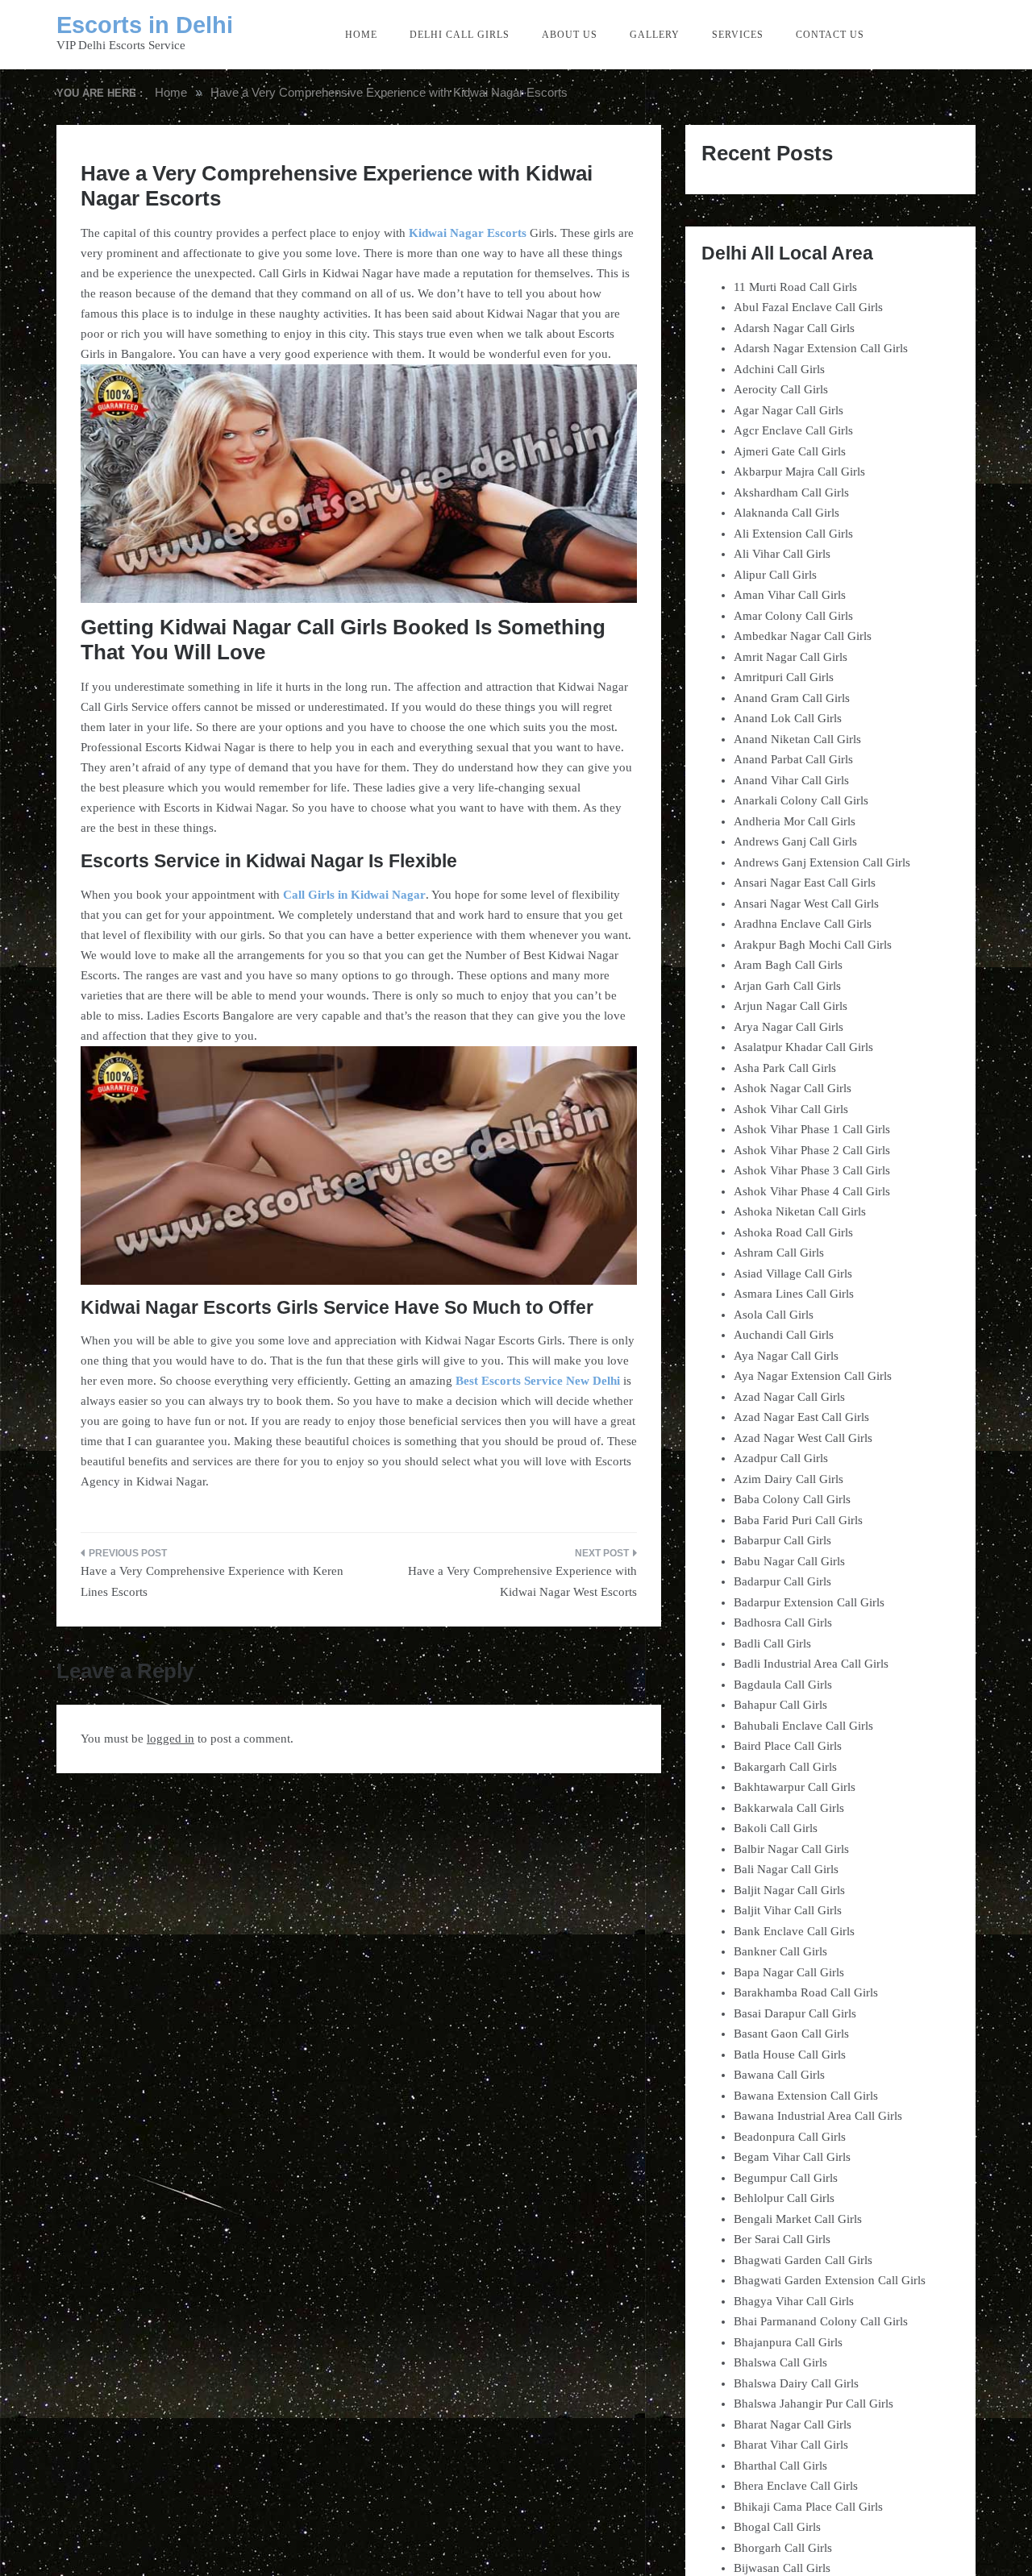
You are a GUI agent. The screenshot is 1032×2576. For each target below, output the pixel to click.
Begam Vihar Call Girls (792, 2157)
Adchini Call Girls (779, 369)
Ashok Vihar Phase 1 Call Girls (812, 1129)
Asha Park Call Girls (785, 1068)
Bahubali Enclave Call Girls (803, 1726)
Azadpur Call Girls (781, 1458)
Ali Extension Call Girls (793, 534)
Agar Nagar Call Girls (789, 410)
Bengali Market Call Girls (798, 2219)
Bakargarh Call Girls (785, 1767)
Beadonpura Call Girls (790, 2137)
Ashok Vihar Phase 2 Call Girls (812, 1150)
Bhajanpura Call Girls (788, 2342)
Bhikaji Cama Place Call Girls (808, 2507)
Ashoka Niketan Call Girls (800, 1211)
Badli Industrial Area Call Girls (811, 1664)
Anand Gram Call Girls (792, 698)
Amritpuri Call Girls (784, 677)
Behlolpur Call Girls (784, 2198)
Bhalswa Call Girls (780, 2362)
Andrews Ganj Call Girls (795, 841)
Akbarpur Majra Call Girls (799, 472)
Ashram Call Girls (779, 1253)
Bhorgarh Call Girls (783, 2548)
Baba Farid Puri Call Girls (798, 1520)
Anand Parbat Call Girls (793, 759)
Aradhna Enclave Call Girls (803, 924)
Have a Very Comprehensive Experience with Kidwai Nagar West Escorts (522, 1581)
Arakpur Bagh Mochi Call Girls (813, 945)
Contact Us (830, 35)
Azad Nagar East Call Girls (801, 1417)
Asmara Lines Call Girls (794, 1294)
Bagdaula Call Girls (783, 1685)
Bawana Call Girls (779, 2075)
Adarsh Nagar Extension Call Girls (821, 348)
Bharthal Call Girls (780, 2466)
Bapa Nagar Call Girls (789, 1972)
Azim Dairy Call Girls (789, 1479)
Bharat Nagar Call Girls (793, 2424)
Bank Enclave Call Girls (794, 1931)
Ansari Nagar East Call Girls (805, 883)
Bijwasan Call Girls (782, 2568)
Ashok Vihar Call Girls (791, 1109)
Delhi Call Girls (460, 35)
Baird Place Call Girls (788, 1746)
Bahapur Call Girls (780, 1705)
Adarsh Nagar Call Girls (794, 328)
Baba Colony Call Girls (792, 1499)
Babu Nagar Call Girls (789, 1561)
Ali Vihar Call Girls (782, 554)
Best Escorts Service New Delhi (538, 1381)
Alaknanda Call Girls (786, 513)
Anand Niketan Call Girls (797, 739)
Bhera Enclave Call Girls (796, 2486)
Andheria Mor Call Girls (795, 821)
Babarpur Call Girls (782, 1540)
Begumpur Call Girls (786, 2178)
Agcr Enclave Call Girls (793, 430)
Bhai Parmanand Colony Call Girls (821, 2321)
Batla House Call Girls (790, 2055)
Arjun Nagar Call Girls (791, 1006)
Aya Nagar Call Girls (786, 1356)
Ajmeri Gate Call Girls (790, 451)
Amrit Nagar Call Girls (791, 657)
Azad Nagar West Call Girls (803, 1438)
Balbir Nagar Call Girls (791, 1849)
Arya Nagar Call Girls (789, 1027)
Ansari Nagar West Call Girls (806, 904)
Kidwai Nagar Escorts (468, 233)
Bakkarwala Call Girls (789, 1808)
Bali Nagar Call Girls (786, 1869)
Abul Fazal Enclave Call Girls (808, 307)
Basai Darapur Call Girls (795, 2013)
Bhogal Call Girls (777, 2527)
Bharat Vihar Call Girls (791, 2445)
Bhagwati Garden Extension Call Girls (830, 2280)
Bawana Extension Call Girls (806, 2096)
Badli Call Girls (772, 1643)
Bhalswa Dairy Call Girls (796, 2383)
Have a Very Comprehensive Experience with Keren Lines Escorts (212, 1581)
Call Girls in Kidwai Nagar (354, 895)
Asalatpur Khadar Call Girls (803, 1047)
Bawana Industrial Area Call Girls (818, 2116)
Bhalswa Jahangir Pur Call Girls (814, 2404)
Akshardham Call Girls (791, 492)
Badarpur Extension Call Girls (809, 1602)
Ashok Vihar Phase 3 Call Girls (812, 1170)
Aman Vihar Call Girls (790, 595)
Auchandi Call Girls (784, 1335)
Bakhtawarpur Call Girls (795, 1787)
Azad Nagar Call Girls (789, 1397)
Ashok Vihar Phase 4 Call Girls (812, 1191)
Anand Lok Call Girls (788, 718)
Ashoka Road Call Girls (793, 1232)
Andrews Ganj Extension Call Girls (822, 862)
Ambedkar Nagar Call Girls (803, 636)
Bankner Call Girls (780, 1951)
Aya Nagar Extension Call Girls (813, 1376)
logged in (171, 1739)
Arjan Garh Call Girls (787, 986)
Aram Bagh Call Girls (788, 965)
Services (738, 35)
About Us (570, 35)
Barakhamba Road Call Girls (806, 1992)
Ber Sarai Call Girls (782, 2239)
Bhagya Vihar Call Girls (794, 2301)
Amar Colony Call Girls (793, 616)
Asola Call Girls (774, 1315)
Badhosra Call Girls (783, 1622)
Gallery (655, 35)
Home (361, 35)
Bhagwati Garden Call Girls (803, 2260)
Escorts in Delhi (145, 25)
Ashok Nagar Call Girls (793, 1088)
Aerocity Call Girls (781, 389)
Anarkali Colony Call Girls (801, 800)
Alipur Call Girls (775, 575)
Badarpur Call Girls (782, 1581)
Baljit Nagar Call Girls (789, 1890)
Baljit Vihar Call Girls (788, 1910)
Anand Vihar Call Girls (791, 780)
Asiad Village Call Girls (793, 1273)
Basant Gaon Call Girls (791, 2034)
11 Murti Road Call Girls (795, 287)
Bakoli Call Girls (776, 1828)
